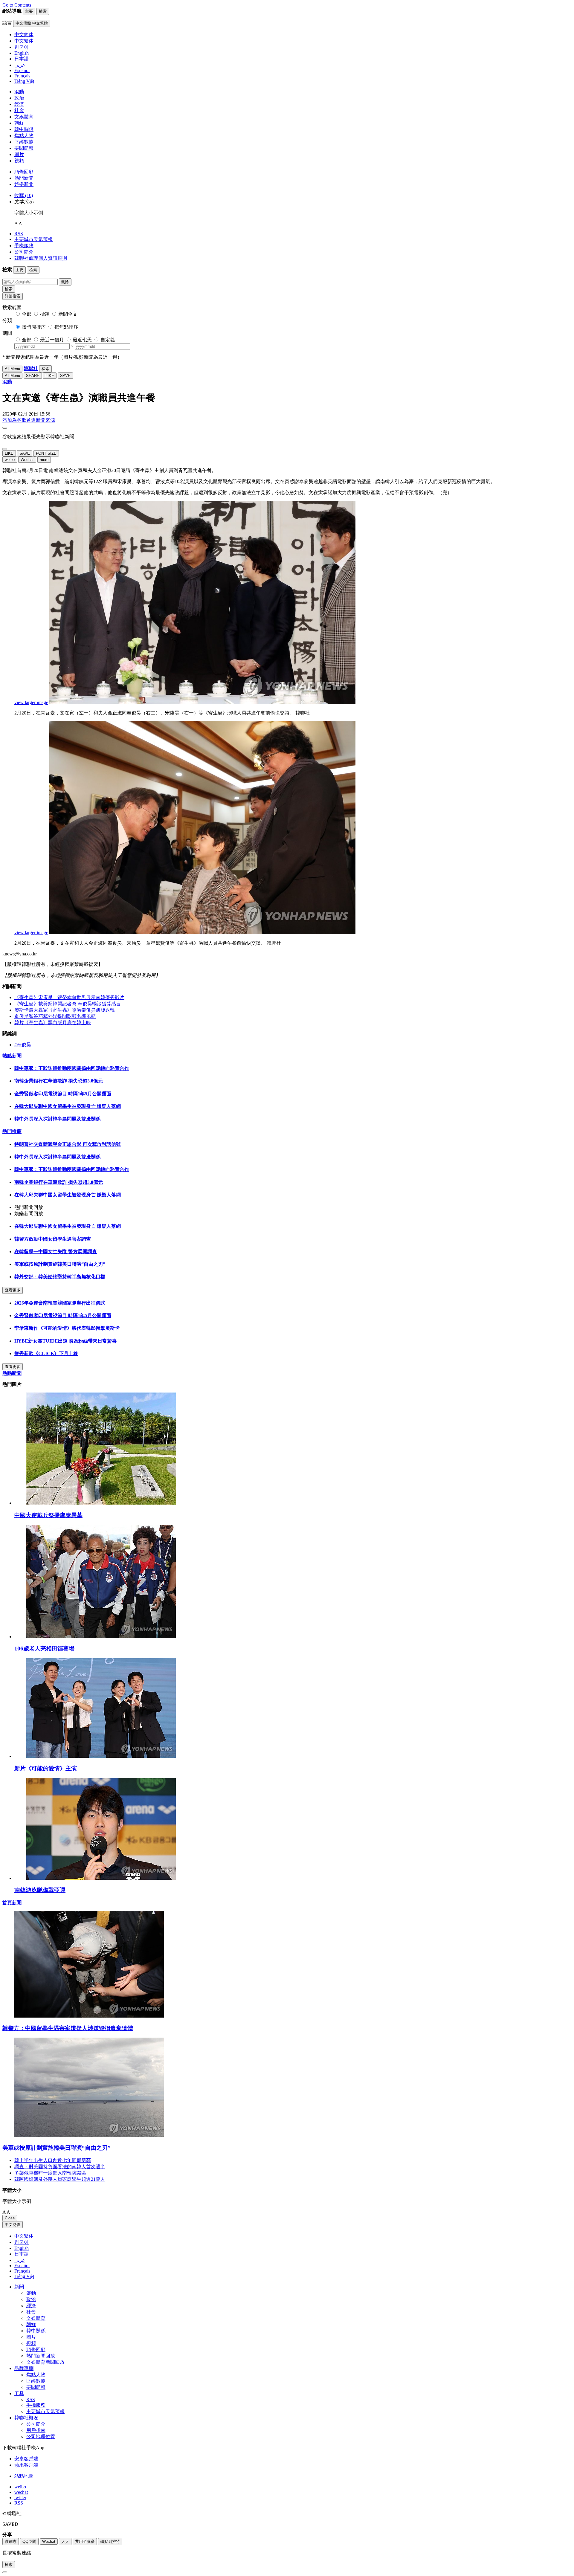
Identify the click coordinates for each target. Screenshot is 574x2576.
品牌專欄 (24, 2368)
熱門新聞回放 (41, 2356)
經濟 (19, 104)
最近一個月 (52, 340)
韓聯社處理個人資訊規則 (41, 258)
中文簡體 (13, 2225)
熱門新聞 (24, 178)
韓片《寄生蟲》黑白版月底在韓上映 (53, 1023)
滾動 (19, 92)
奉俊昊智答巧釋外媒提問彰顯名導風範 (55, 1016)
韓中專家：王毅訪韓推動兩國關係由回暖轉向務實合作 (72, 1068)
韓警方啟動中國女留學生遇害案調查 (53, 1239)
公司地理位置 (41, 2437)
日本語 (22, 2254)
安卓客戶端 (26, 2459)
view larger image (31, 702)
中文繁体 (24, 2236)
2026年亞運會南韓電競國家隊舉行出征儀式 (60, 1303)
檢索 (9, 289)
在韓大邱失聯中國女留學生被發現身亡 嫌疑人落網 (68, 1106)
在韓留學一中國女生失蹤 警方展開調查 (56, 1252)
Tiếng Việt (24, 2276)
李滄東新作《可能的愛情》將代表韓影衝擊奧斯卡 (67, 1328)
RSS (19, 234)
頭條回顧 (24, 172)
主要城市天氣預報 (33, 239)
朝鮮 (19, 123)
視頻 (19, 161)
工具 (19, 2393)
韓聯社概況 (26, 2418)
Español (22, 2266)
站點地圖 (24, 2476)
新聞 (19, 2287)
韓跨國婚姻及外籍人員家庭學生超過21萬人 (60, 2179)
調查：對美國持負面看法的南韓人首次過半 (60, 2167)
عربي (20, 2260)
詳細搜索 (13, 296)
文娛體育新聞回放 (45, 2362)
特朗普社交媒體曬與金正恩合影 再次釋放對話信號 (68, 1144)
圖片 (19, 154)
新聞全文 (68, 314)
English (22, 2248)
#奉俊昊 (23, 1045)
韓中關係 (24, 129)
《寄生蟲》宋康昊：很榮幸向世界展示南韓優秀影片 (69, 997)
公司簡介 (24, 252)
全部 (27, 314)
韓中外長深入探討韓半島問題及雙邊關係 (57, 1119)
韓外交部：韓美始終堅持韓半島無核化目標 (60, 1277)
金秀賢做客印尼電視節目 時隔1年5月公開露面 (63, 1094)
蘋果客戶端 (26, 2465)
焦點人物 (24, 136)
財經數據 (24, 142)
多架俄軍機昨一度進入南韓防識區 (50, 2173)
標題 (45, 314)
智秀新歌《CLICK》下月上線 (46, 1353)
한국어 (22, 2242)
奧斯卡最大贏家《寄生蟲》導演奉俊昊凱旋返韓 (65, 1010)
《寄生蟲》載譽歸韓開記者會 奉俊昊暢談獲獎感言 (68, 1004)
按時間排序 (34, 327)
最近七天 (82, 340)
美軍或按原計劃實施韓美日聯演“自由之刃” (60, 1264)
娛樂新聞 (24, 184)
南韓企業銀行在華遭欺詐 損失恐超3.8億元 (59, 1081)
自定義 (108, 340)
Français (22, 2271)
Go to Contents (17, 5)
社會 (19, 110)
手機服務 (24, 246)
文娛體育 (24, 117)
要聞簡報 (24, 148)
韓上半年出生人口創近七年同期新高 (53, 2160)
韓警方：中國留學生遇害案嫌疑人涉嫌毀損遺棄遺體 (68, 2028)
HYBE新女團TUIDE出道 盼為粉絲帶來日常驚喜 (65, 1341)
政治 (19, 98)
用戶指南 (36, 2430)
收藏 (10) (24, 195)
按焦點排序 (66, 327)
